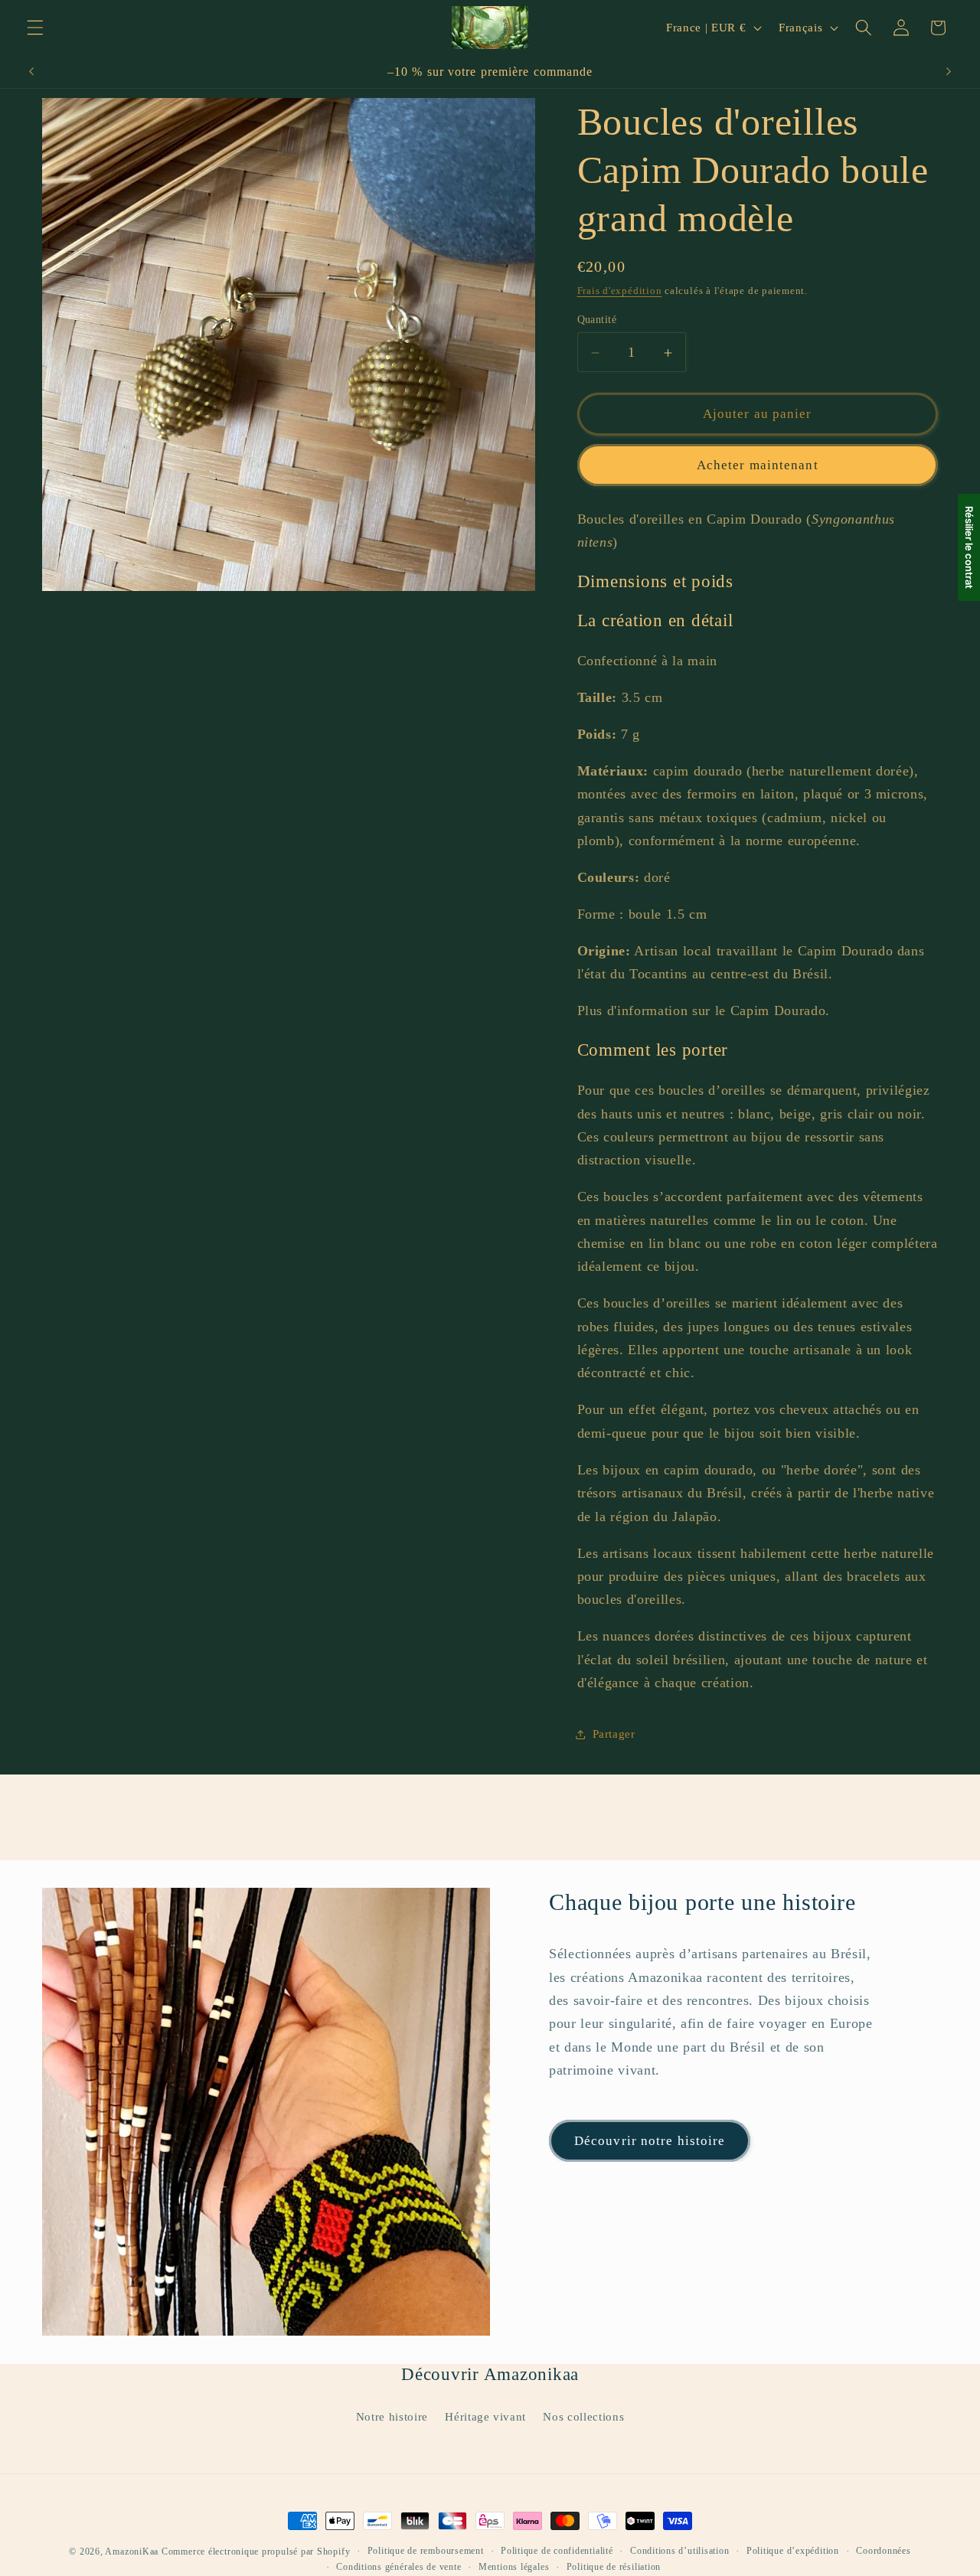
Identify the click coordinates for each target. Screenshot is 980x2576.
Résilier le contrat (969, 547)
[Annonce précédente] (31, 72)
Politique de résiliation (614, 2567)
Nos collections (583, 2416)
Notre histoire (392, 2416)
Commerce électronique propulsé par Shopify (256, 2552)
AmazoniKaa (132, 2552)
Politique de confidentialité (557, 2551)
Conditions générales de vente (399, 2567)
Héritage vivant (485, 2416)
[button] (35, 28)
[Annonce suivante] (949, 72)
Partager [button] (614, 1734)
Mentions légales (514, 2567)
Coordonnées (883, 2551)
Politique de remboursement (426, 2551)
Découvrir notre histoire (650, 2141)
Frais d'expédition (620, 291)
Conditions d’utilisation (679, 2551)
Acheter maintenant (758, 465)
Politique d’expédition (793, 2551)
